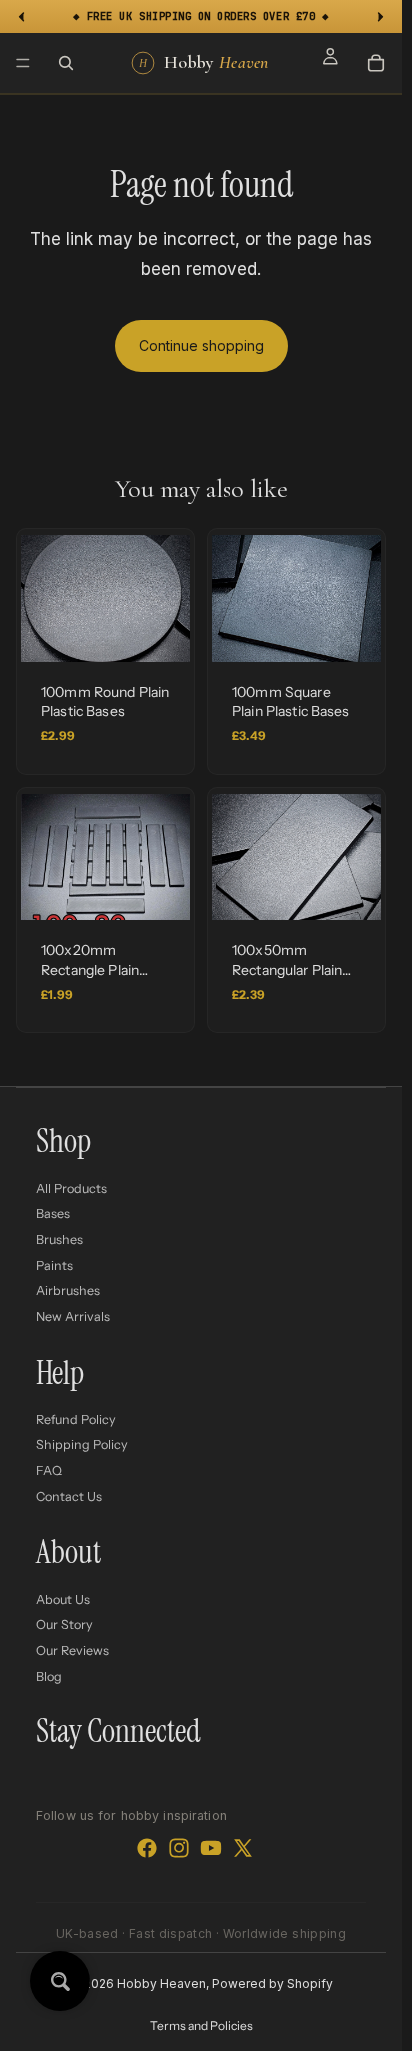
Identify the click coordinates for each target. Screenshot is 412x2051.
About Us (63, 1598)
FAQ (49, 1470)
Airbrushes (68, 1290)
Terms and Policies (201, 2025)
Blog (49, 1675)
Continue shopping (201, 345)
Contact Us (69, 1495)
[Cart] (376, 63)
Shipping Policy (82, 1444)
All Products (71, 1187)
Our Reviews (72, 1650)
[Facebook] (147, 1848)
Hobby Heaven (161, 1983)
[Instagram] (179, 1848)
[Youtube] (211, 1848)
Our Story (64, 1624)
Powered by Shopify (272, 1983)
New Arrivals (73, 1315)
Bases (53, 1213)
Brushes (59, 1239)
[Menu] (23, 63)
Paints (54, 1264)
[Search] (66, 63)
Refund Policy (76, 1418)
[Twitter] (243, 1848)
